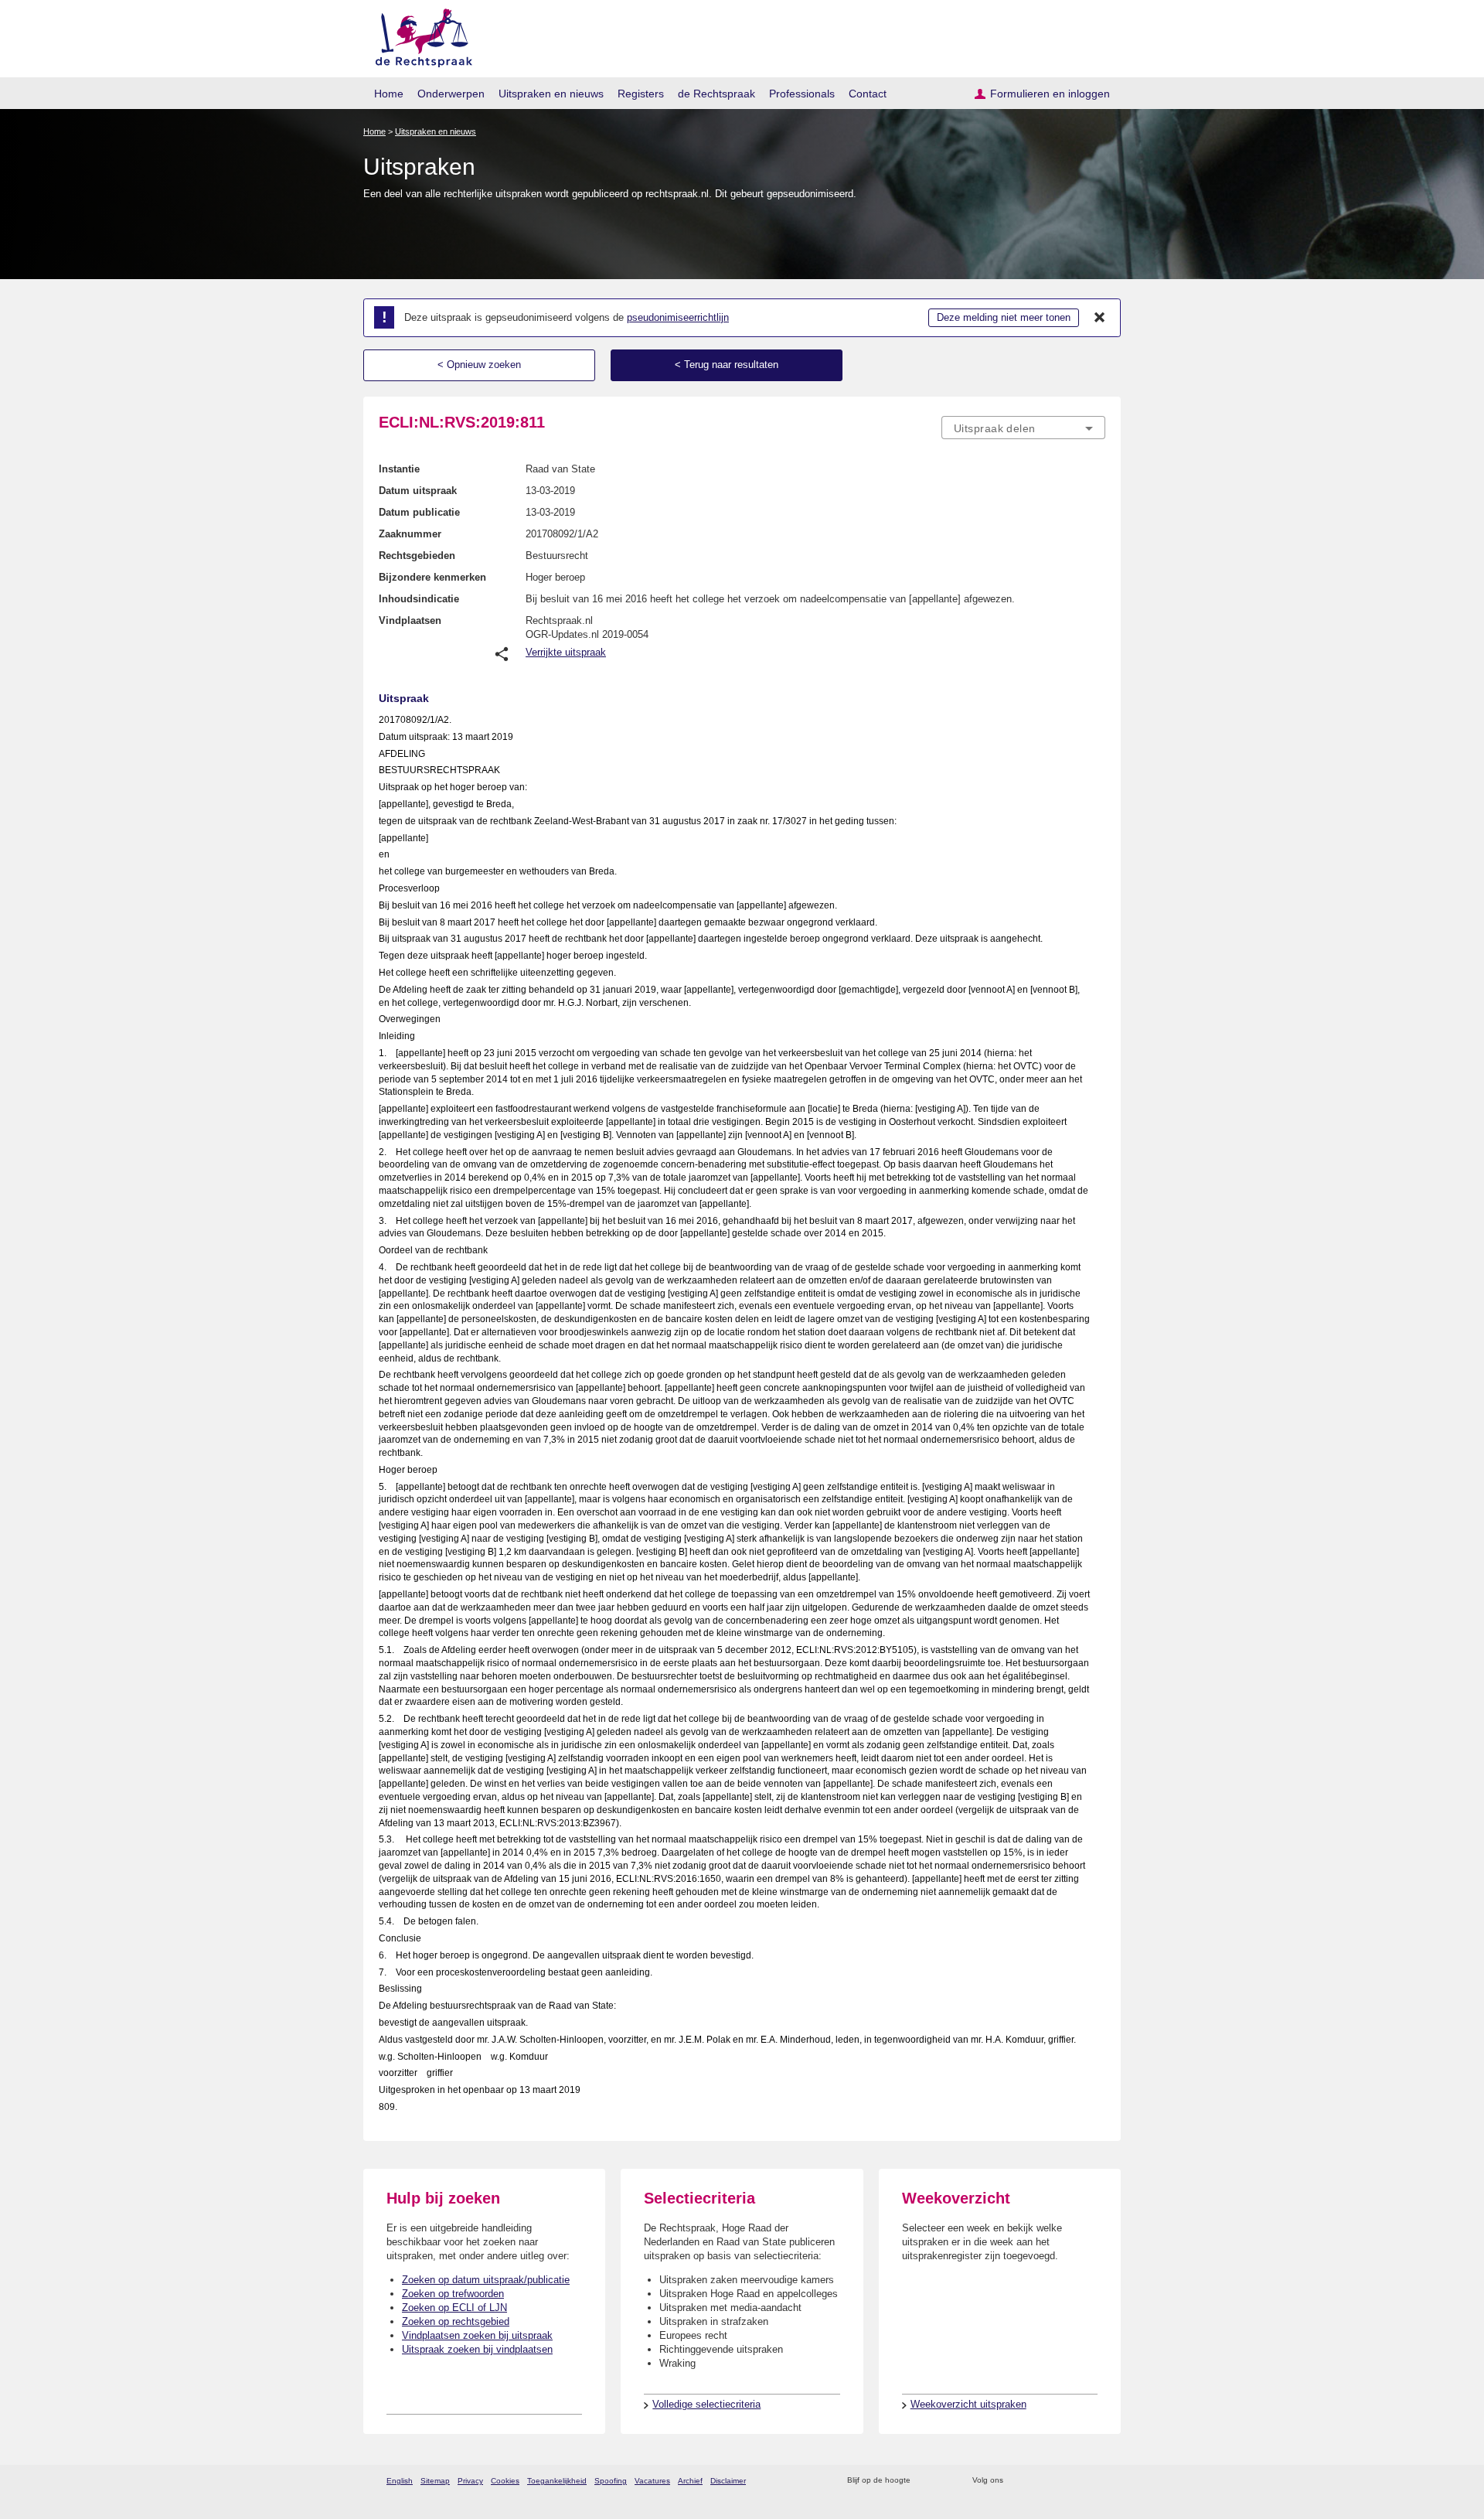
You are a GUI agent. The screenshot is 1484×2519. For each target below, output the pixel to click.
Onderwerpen (451, 94)
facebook (1037, 2481)
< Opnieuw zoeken (479, 365)
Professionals (802, 94)
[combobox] (1023, 428)
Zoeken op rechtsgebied (456, 2321)
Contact (868, 94)
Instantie (399, 469)
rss (925, 2481)
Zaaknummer (410, 534)
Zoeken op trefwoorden (453, 2294)
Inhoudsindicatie (419, 599)
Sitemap (435, 2481)
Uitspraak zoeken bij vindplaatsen (477, 2349)
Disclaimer (728, 2481)
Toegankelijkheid (557, 2481)
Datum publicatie (419, 512)
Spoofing (611, 2481)
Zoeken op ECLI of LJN (454, 2308)
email (945, 2481)
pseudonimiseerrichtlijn (678, 317)
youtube (1097, 2481)
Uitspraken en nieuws (551, 94)
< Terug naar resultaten (727, 365)
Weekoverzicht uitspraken (968, 2404)
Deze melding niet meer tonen (1004, 317)
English (400, 2481)
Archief (690, 2481)
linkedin (1077, 2481)
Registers (641, 94)
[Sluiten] (1100, 318)
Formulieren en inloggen (1050, 94)
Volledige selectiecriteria (706, 2404)
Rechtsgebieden (417, 556)
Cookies (505, 2481)
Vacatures (652, 2481)
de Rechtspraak (716, 94)
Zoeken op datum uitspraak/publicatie (486, 2280)
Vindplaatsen (410, 620)
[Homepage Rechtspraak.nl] (419, 35)
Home (389, 94)
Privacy (470, 2481)
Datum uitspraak (418, 491)
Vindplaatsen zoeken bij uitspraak (477, 2335)
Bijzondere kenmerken (432, 577)
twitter (1017, 2481)
